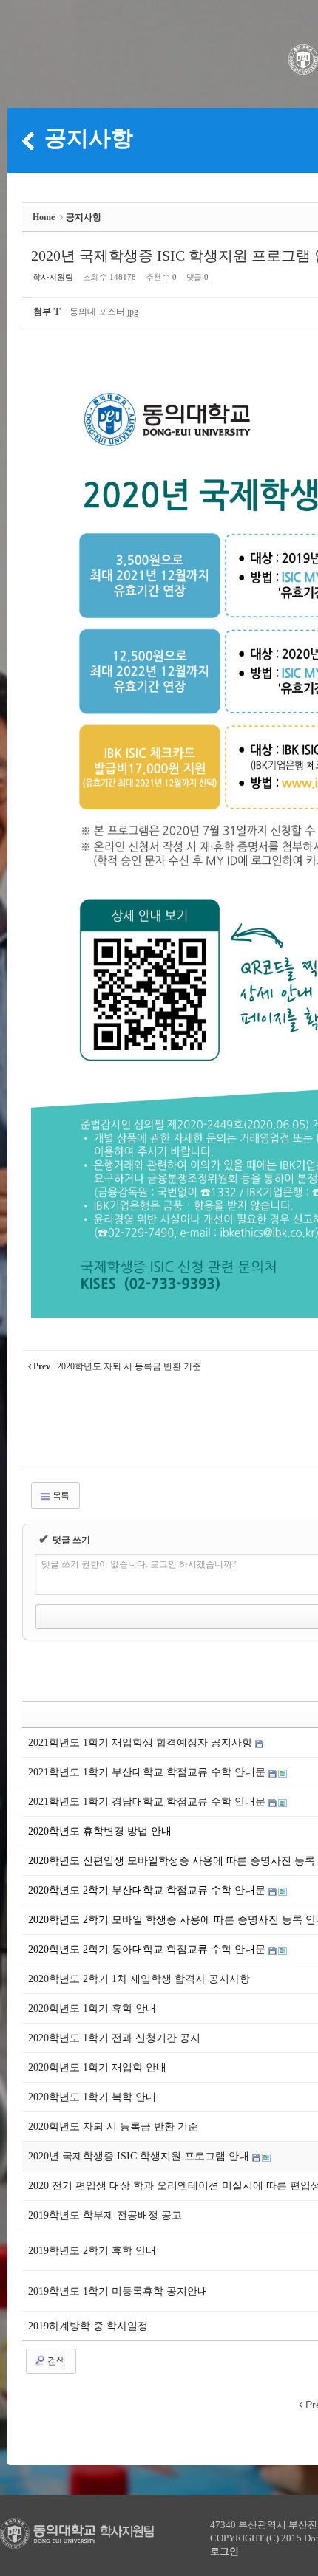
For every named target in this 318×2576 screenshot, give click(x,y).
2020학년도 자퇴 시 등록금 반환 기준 (113, 2127)
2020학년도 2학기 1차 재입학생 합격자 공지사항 (139, 1979)
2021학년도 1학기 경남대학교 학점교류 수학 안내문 (148, 1802)
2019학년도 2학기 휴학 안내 (92, 2251)
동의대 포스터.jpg (104, 312)
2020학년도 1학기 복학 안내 (92, 2097)
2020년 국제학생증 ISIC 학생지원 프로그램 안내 (140, 2156)
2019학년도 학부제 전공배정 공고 (105, 2215)
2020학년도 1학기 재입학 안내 (97, 2068)
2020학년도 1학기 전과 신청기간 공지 (114, 2038)
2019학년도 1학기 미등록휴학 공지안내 (118, 2291)
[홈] (28, 140)
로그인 (224, 2551)
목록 (60, 1496)
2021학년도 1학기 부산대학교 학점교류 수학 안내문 (148, 1772)
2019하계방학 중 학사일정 (88, 2326)
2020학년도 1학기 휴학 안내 (92, 2008)
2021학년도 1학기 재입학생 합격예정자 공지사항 (142, 1743)
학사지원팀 (53, 277)
